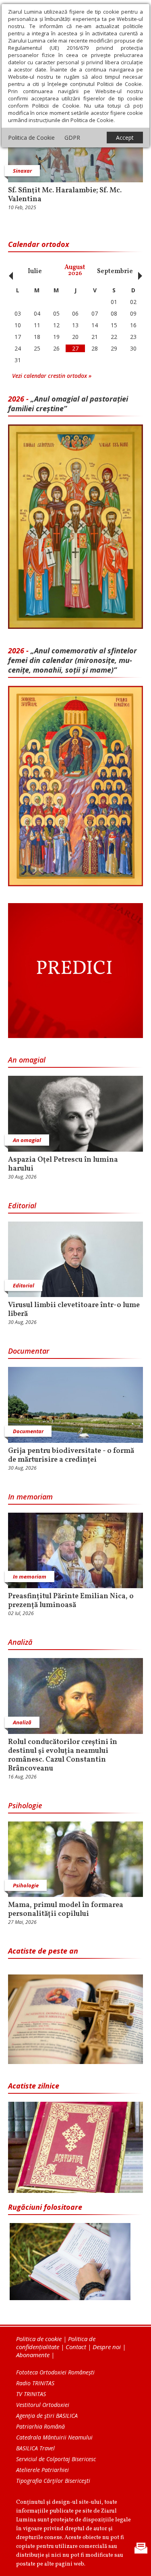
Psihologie (25, 1805)
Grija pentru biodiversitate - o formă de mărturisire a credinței (71, 1456)
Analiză (20, 1642)
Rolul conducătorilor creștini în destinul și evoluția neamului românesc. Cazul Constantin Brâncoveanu (63, 1756)
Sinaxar (22, 171)
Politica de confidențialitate (56, 2343)
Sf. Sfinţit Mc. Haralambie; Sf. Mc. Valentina (65, 195)
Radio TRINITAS (35, 2383)
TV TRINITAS (31, 2394)
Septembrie (115, 271)
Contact (76, 2347)
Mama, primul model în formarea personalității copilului (66, 1910)
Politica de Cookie (31, 138)
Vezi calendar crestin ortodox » (52, 376)
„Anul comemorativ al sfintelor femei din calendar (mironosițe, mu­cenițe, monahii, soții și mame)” (72, 660)
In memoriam (30, 1497)
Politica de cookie (39, 2339)
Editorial (22, 1205)
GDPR (72, 138)
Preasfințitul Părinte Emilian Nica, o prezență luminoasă (71, 1601)
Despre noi (107, 2347)
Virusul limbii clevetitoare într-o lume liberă (74, 1310)
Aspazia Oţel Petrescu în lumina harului (63, 1165)
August (75, 270)
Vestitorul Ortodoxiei (43, 2405)
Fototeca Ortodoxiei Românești (55, 2372)
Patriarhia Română (40, 2426)
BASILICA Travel (35, 2448)
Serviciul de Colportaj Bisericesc (56, 2459)
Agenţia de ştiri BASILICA (47, 2416)
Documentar (29, 1351)
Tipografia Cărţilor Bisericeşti (53, 2481)
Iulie (35, 271)
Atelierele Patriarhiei (42, 2470)
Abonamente (33, 2355)
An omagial (27, 1060)
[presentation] (9, 271)
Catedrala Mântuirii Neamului (54, 2437)
